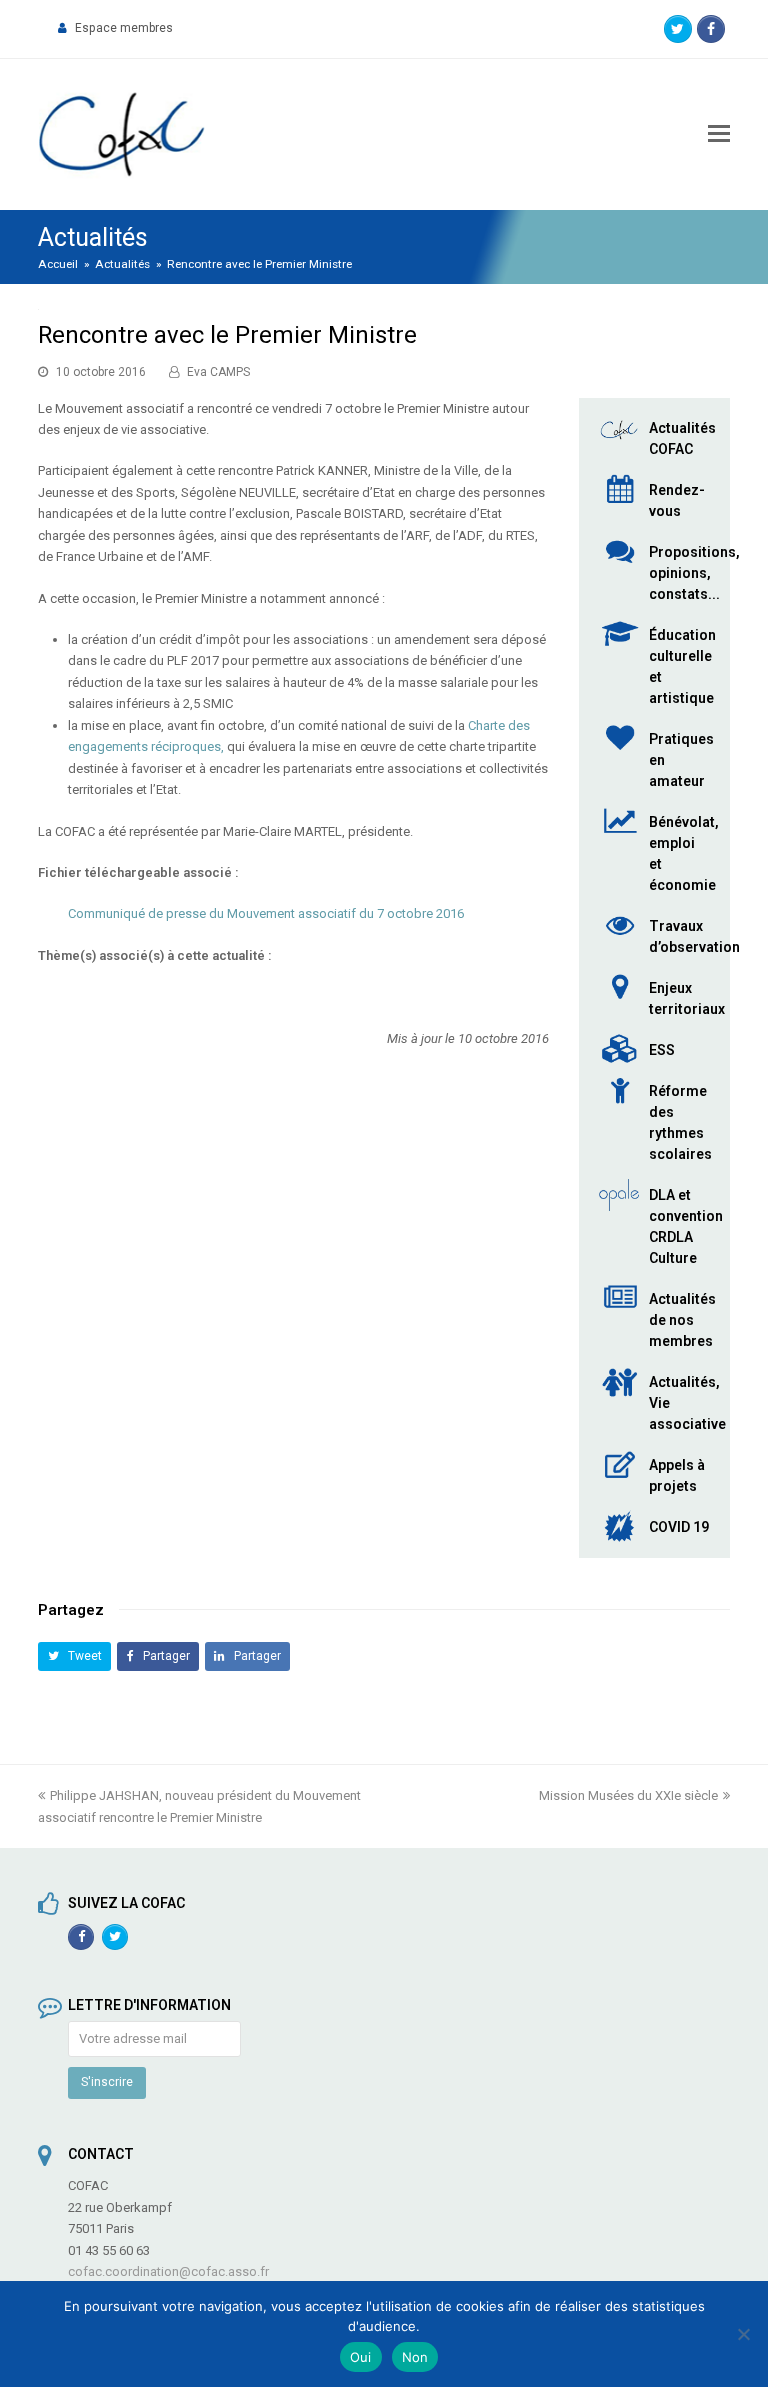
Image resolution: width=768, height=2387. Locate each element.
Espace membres (124, 28)
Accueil (58, 264)
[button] (74, 1656)
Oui (361, 2357)
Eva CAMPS (218, 372)
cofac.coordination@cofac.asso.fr (168, 2271)
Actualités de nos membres (682, 1320)
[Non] (743, 2334)
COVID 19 (679, 1527)
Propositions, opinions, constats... (694, 573)
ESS (662, 1050)
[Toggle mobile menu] (719, 134)
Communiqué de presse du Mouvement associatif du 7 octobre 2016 (266, 913)
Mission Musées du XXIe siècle (628, 1795)
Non (415, 2357)
